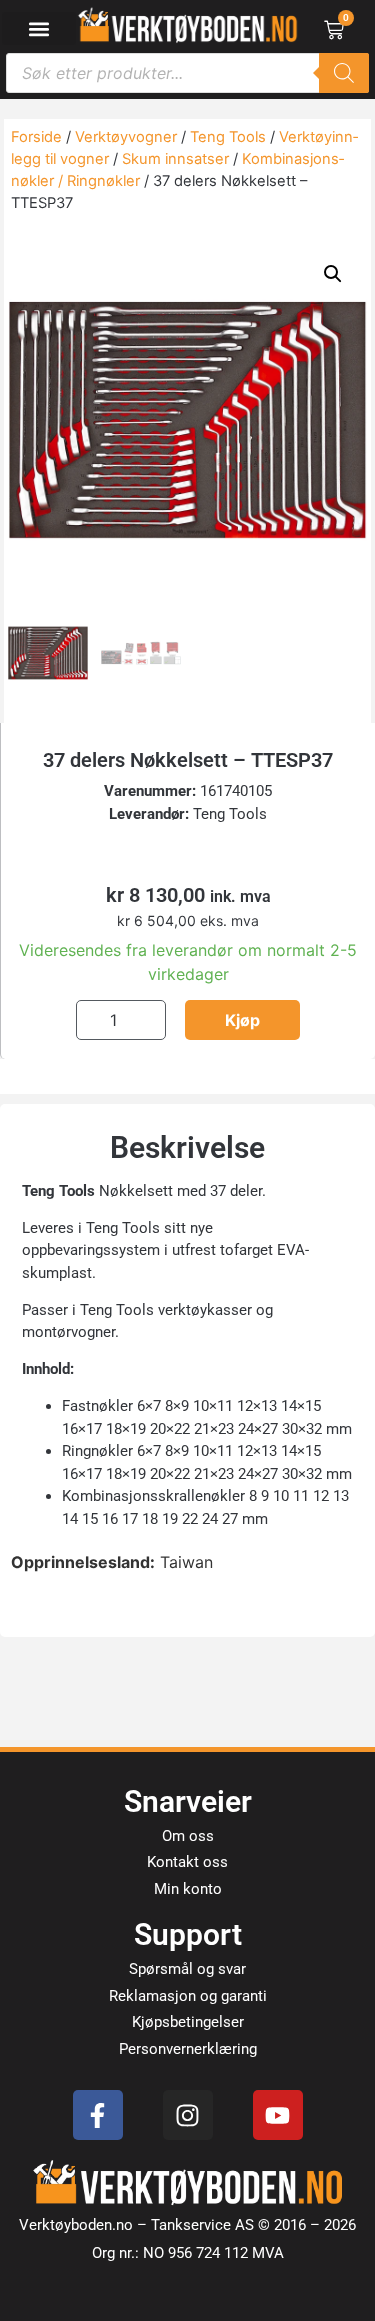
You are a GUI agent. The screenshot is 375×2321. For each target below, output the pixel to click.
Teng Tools (228, 137)
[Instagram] (188, 2115)
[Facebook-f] (98, 2115)
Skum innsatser (175, 159)
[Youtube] (278, 2115)
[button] (39, 28)
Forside (36, 137)
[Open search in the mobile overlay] (187, 73)
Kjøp (242, 1020)
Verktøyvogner (126, 137)
